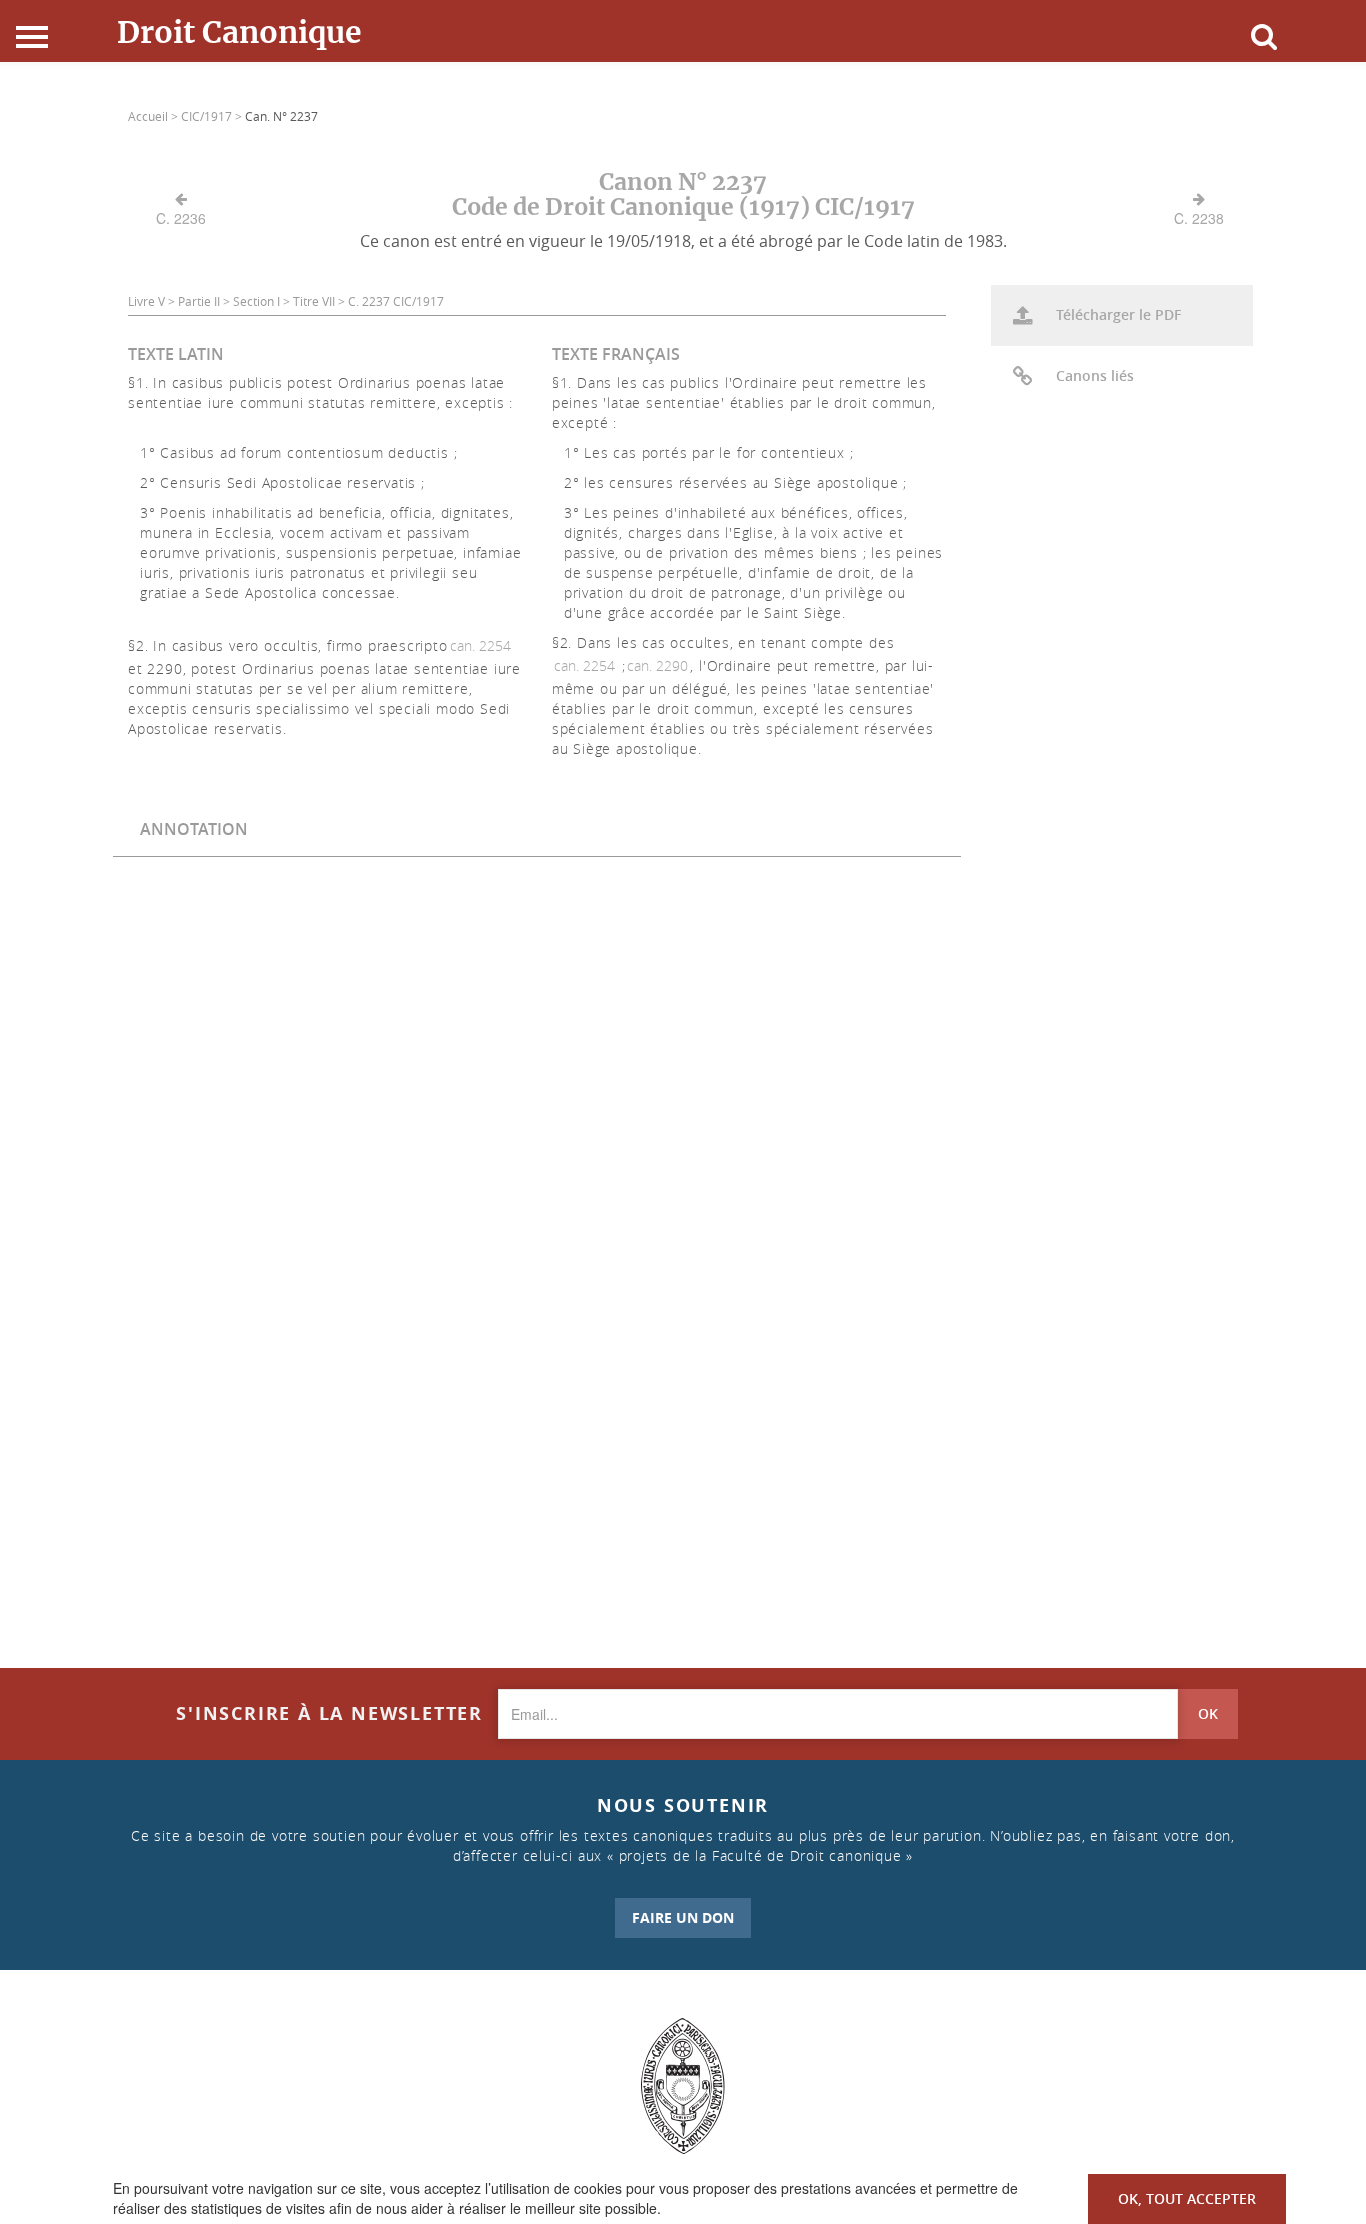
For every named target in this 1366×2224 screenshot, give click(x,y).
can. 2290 (657, 665)
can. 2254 (480, 645)
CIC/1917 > (213, 116)
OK (1208, 1713)
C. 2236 (181, 218)
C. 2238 (1199, 218)
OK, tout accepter (1187, 2198)
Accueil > (154, 116)
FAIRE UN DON (683, 1917)
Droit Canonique (239, 32)
